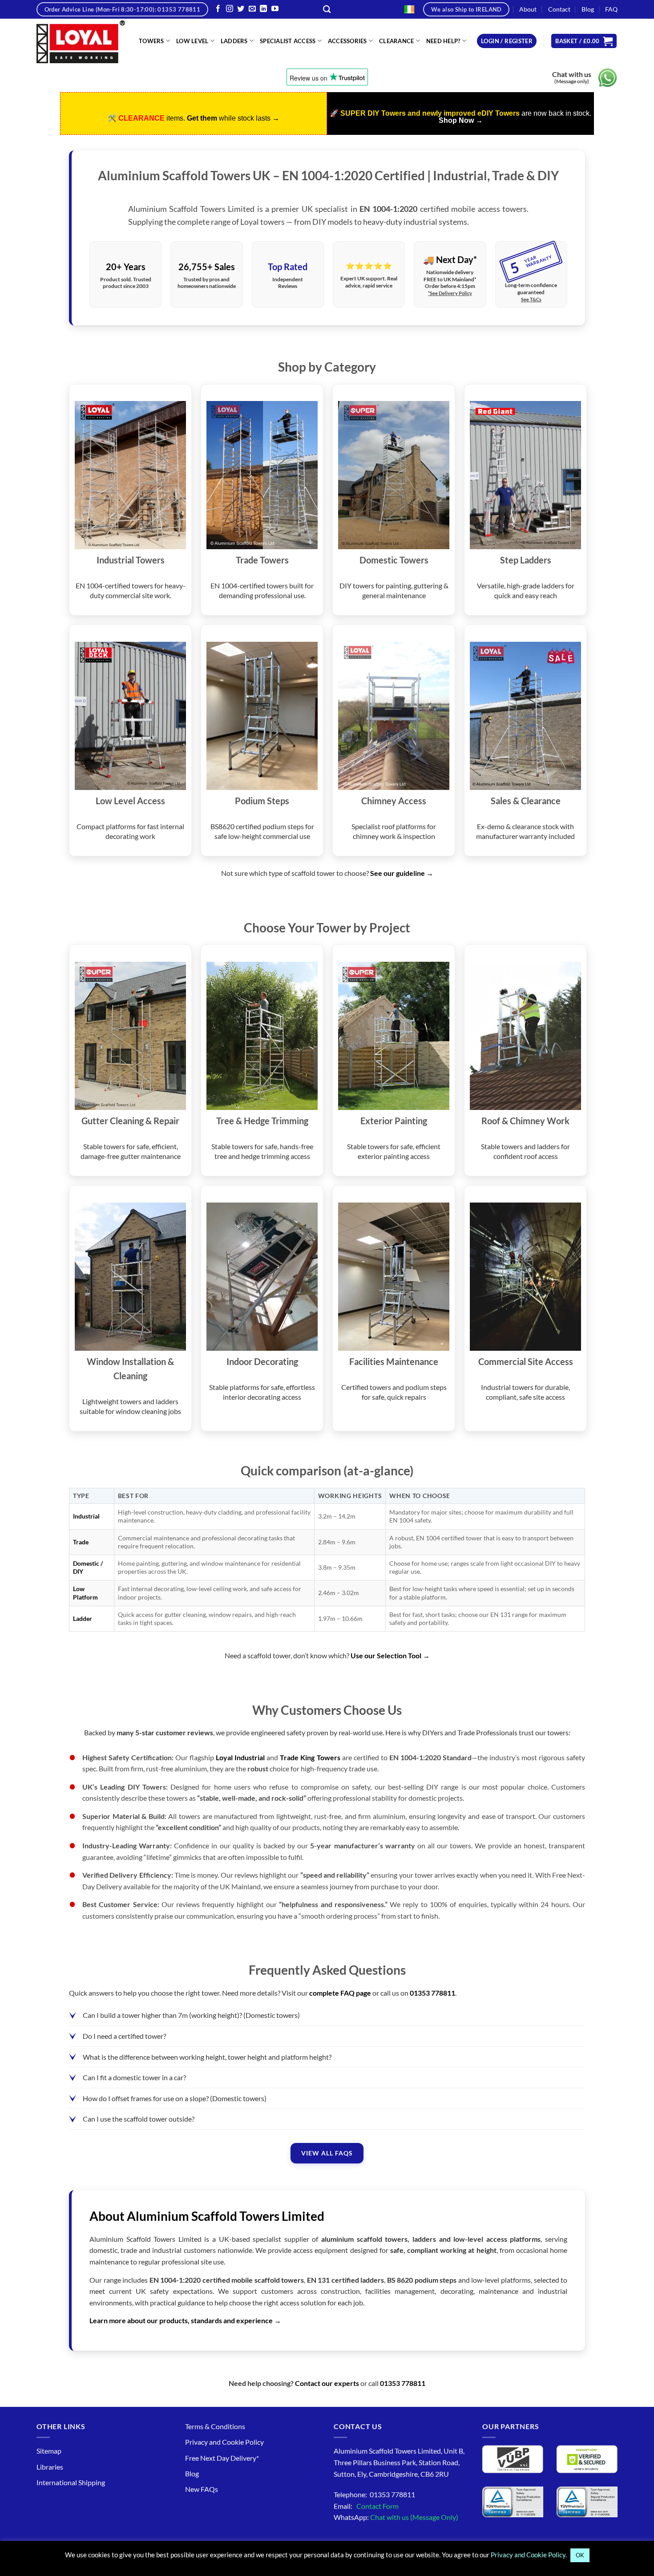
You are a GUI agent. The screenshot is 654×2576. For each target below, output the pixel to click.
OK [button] (580, 2555)
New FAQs (202, 2489)
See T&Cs (531, 299)
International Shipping (71, 2482)
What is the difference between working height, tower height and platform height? (207, 2057)
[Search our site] (327, 10)
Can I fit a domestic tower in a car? (134, 2077)
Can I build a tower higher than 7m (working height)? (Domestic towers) (191, 2015)
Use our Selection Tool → (390, 1655)
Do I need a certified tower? (124, 2036)
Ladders (234, 41)
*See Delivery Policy (450, 293)
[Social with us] (252, 9)
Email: (366, 2506)
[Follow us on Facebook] (218, 9)
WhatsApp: (396, 2517)
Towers (151, 41)
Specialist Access (288, 41)
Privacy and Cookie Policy (224, 2442)
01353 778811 (432, 1993)
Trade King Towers (310, 1757)
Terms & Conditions (215, 2426)
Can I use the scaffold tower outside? (139, 2119)
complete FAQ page (340, 1993)
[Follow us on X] (241, 9)
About (528, 9)
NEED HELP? (443, 41)
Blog (588, 9)
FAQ (611, 9)
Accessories (347, 41)
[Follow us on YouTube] (275, 9)
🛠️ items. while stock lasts (194, 118)
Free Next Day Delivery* (222, 2458)
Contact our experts (327, 2383)
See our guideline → (402, 873)
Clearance (396, 41)
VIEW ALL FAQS (327, 2153)
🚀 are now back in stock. (460, 117)
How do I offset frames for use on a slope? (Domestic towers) (175, 2098)
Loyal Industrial (240, 1757)
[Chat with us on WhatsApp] (608, 78)
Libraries (50, 2467)
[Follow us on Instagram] (230, 9)
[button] (507, 41)
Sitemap (49, 2451)
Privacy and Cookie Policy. (529, 2555)
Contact (559, 9)
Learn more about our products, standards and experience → (185, 2320)
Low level (192, 41)
